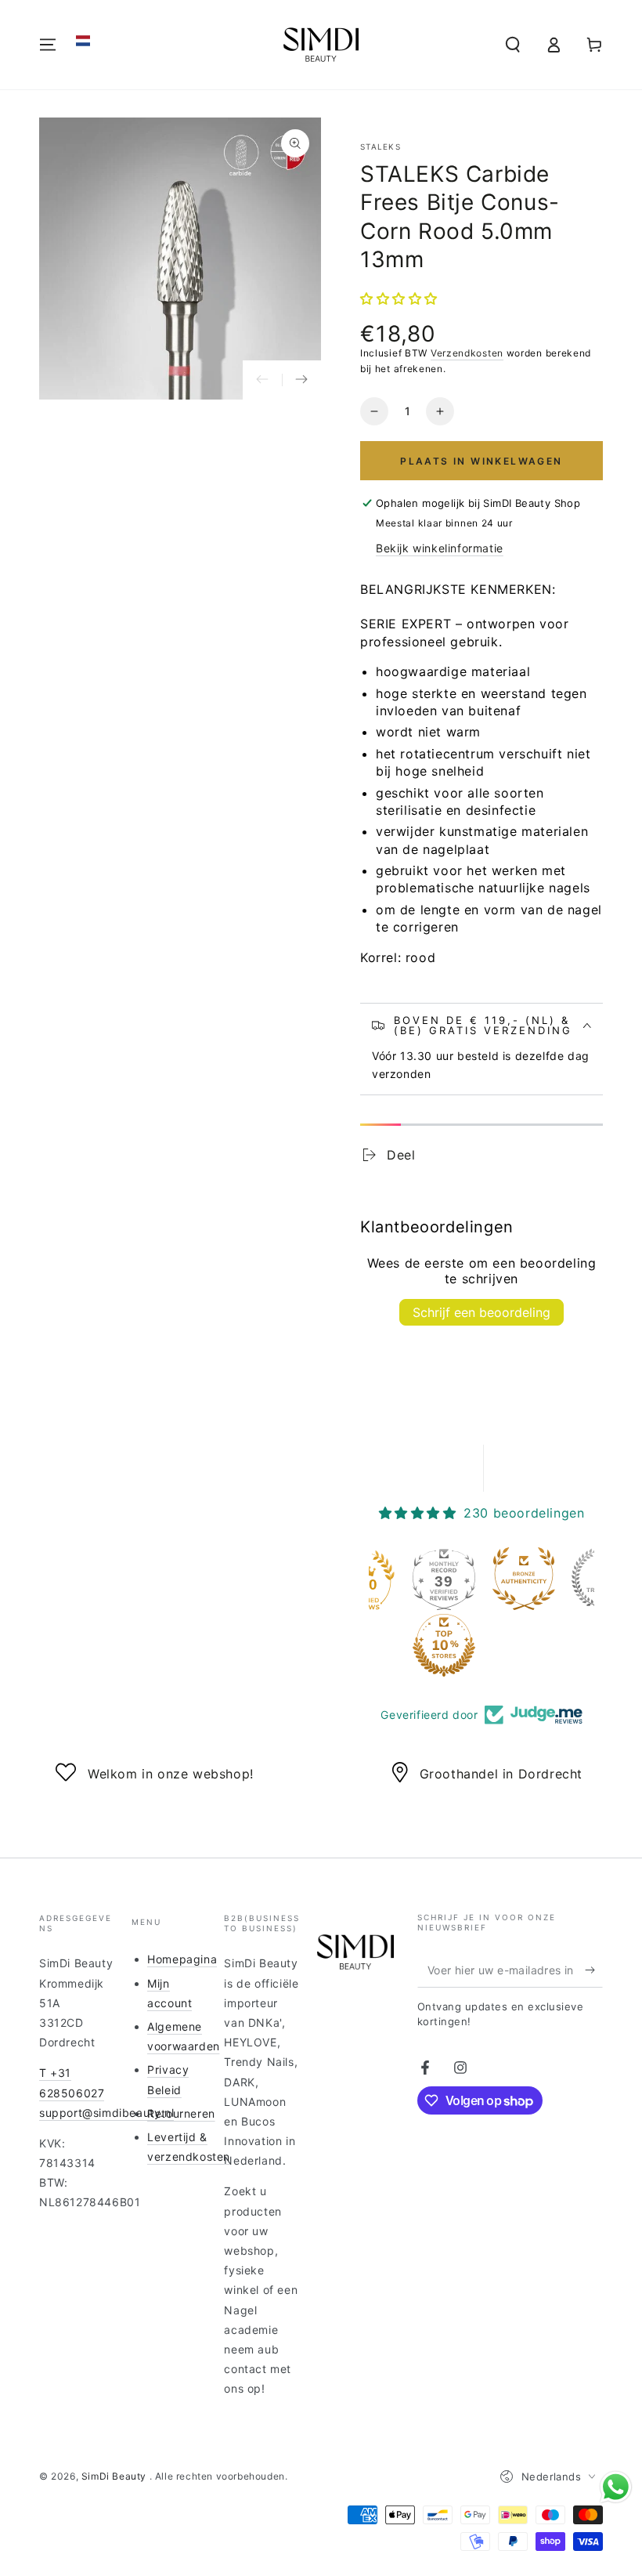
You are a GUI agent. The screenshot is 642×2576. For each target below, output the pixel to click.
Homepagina (182, 1959)
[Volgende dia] (301, 380)
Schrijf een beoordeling (481, 1312)
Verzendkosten (467, 353)
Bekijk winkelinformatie (440, 548)
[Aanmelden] (594, 1970)
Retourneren (181, 2113)
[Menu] (48, 45)
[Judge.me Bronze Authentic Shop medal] (524, 1579)
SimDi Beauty (115, 2476)
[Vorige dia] (262, 380)
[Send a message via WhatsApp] (616, 2487)
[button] (83, 41)
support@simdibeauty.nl (106, 2113)
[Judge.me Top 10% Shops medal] (444, 1645)
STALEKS (381, 147)
